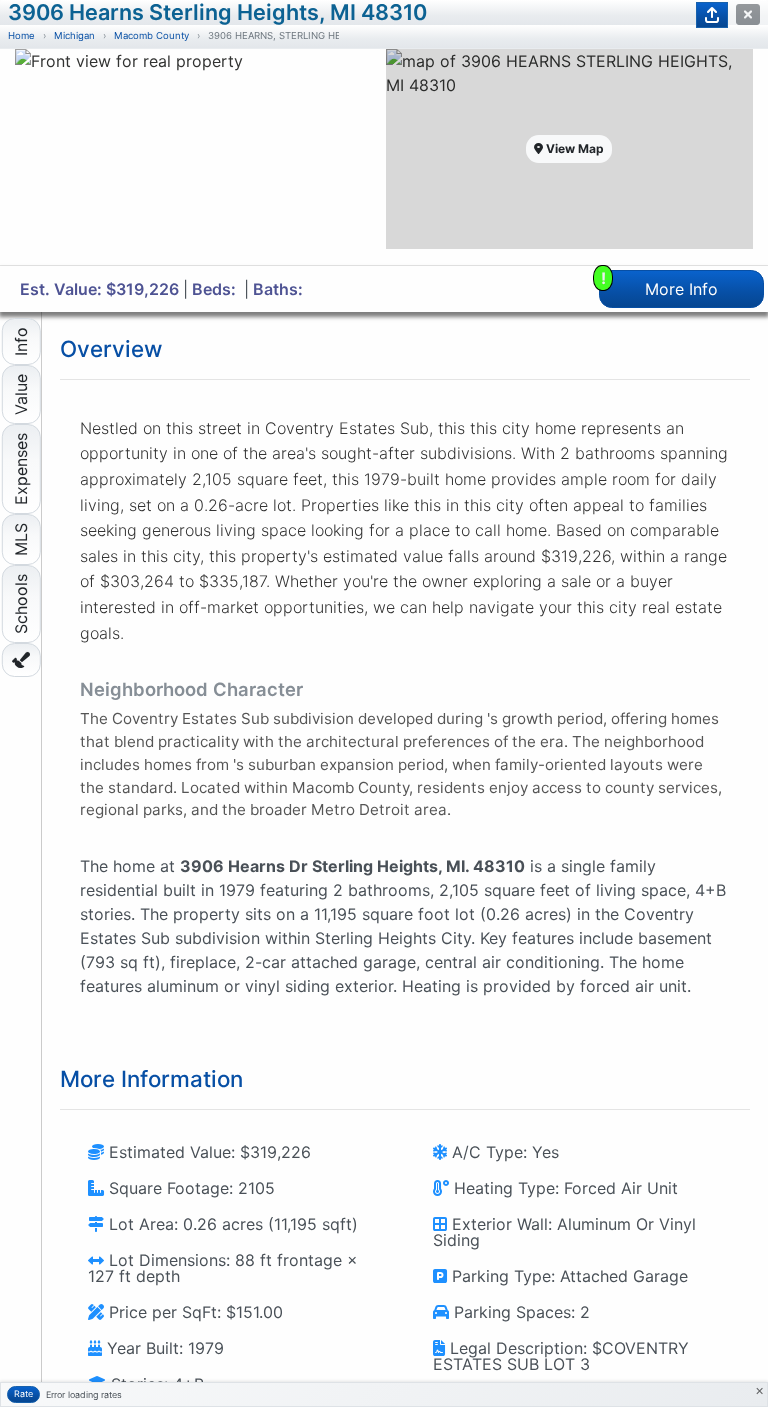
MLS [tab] (21, 539)
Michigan (74, 35)
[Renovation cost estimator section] (21, 660)
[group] (199, 157)
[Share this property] (712, 15)
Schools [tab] (21, 604)
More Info (660, 284)
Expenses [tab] (21, 469)
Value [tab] (21, 394)
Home (21, 35)
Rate (23, 1393)
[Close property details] (748, 14)
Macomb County (151, 35)
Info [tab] (21, 341)
